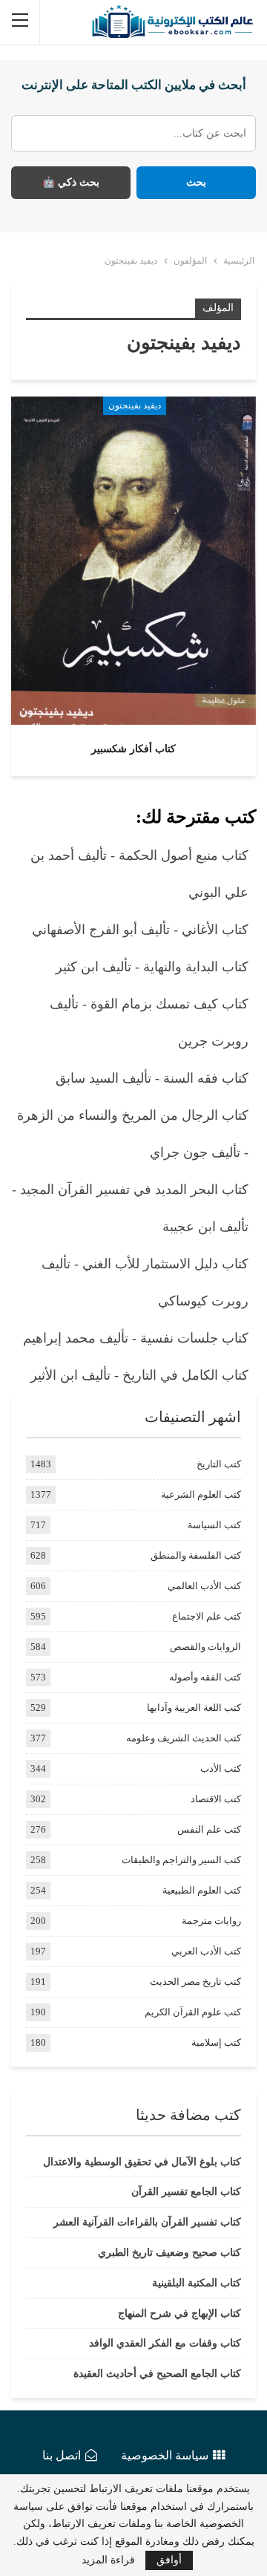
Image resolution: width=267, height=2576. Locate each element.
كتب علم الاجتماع (207, 1616)
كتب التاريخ (219, 1464)
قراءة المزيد (108, 2560)
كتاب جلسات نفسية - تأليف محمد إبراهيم (136, 1338)
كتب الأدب (221, 1768)
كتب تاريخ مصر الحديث (195, 1982)
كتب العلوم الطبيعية (202, 1890)
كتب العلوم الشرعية (201, 1494)
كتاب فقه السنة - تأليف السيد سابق (152, 1078)
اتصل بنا (62, 2455)
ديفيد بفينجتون (135, 405)
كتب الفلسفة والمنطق (196, 1555)
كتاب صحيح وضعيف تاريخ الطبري (169, 2253)
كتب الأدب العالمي (204, 1586)
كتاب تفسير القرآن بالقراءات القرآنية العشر (147, 2222)
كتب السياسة (214, 1525)
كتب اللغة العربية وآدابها (194, 1708)
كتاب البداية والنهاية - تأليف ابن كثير (152, 967)
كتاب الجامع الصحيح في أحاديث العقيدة (157, 2374)
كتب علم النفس (209, 1829)
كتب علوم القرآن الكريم (193, 2012)
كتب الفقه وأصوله (205, 1677)
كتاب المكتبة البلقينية (197, 2283)
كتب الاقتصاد (216, 1799)
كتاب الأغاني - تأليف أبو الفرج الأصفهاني (140, 930)
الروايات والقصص (205, 1647)
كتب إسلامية (216, 2042)
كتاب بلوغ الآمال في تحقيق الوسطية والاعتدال (142, 2162)
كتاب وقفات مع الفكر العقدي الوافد (165, 2343)
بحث (196, 182)
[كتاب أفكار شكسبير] (133, 561)
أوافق (169, 2560)
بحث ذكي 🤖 (71, 182)
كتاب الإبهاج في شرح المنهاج (179, 2313)
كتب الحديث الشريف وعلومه (184, 1738)
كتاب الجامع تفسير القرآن (186, 2192)
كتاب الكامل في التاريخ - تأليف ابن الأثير (139, 1375)
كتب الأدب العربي (206, 1951)
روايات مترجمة (211, 1921)
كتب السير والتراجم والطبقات (181, 1860)
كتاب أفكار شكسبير (133, 749)
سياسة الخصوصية (165, 2455)
